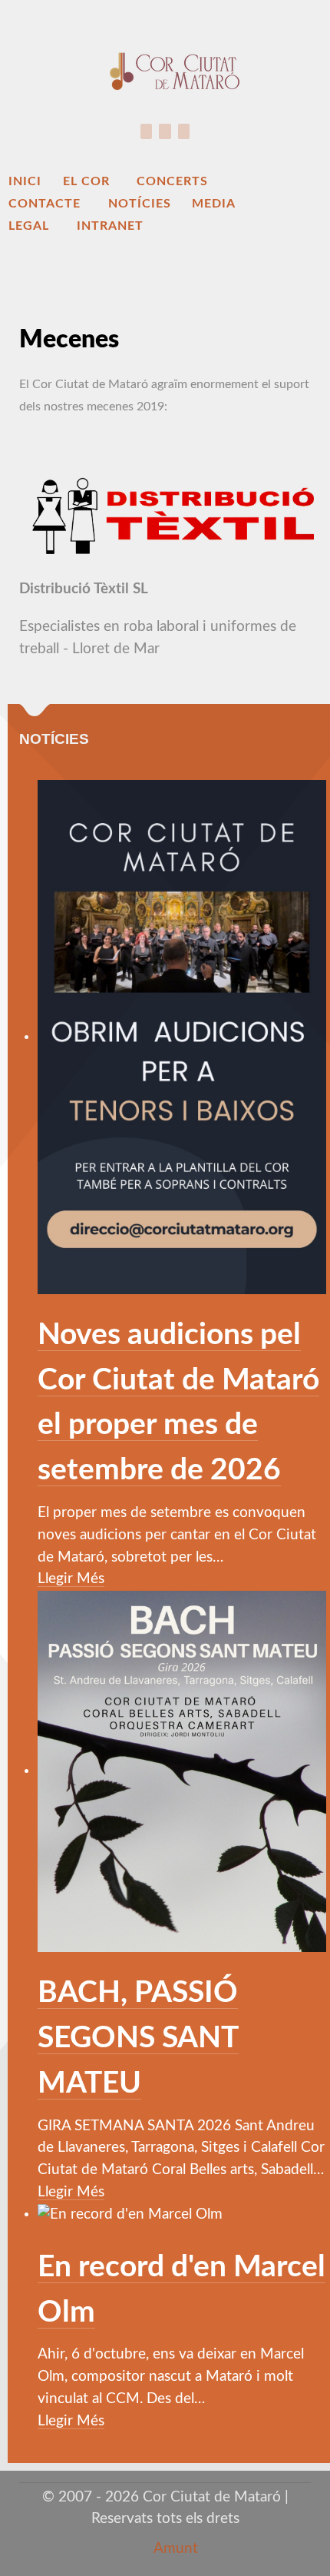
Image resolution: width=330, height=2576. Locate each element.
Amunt (174, 2549)
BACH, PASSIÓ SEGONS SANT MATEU (138, 2038)
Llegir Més (71, 1579)
